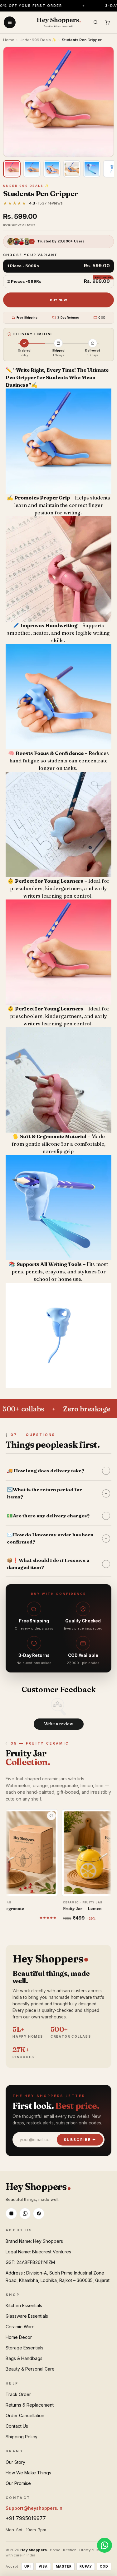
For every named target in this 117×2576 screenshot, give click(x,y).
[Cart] (107, 22)
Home (9, 40)
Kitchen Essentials (24, 2305)
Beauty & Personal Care (30, 2369)
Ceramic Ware (20, 2327)
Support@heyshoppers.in (34, 2508)
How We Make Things (28, 2473)
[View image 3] (52, 169)
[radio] (58, 266)
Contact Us (17, 2426)
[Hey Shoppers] (59, 22)
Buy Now (58, 300)
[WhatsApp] (25, 2214)
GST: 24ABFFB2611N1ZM (30, 2262)
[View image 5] (92, 169)
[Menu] (10, 22)
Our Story (15, 2462)
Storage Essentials (24, 2348)
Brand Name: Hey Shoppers (34, 2241)
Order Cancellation (25, 2415)
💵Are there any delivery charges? (57, 1516)
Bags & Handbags (24, 2358)
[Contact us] (105, 2545)
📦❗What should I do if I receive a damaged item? (57, 1564)
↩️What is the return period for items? (57, 1493)
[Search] (95, 22)
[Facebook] (39, 2214)
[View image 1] (12, 169)
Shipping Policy (22, 2437)
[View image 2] (32, 169)
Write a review (58, 1724)
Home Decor (19, 2337)
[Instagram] (11, 2214)
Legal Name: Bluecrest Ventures (38, 2252)
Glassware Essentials (27, 2316)
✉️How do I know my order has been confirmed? (57, 1538)
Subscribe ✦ (80, 2140)
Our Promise (18, 2483)
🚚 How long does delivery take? (57, 1471)
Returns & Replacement (30, 2405)
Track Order (18, 2394)
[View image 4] (72, 169)
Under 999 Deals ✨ (38, 40)
